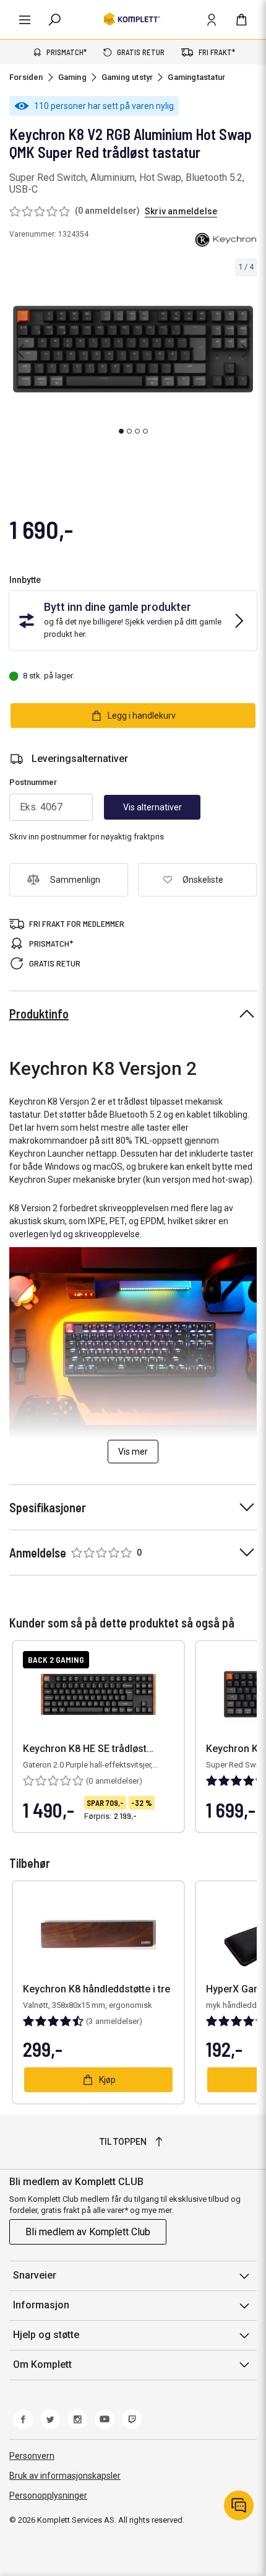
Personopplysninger (48, 2495)
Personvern (32, 2456)
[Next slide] (246, 351)
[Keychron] (226, 240)
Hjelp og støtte (46, 2335)
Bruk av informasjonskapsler (65, 2476)
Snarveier (35, 2275)
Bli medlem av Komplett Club (88, 2232)
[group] (133, 349)
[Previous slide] (20, 351)
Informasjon (41, 2305)
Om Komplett (42, 2364)
